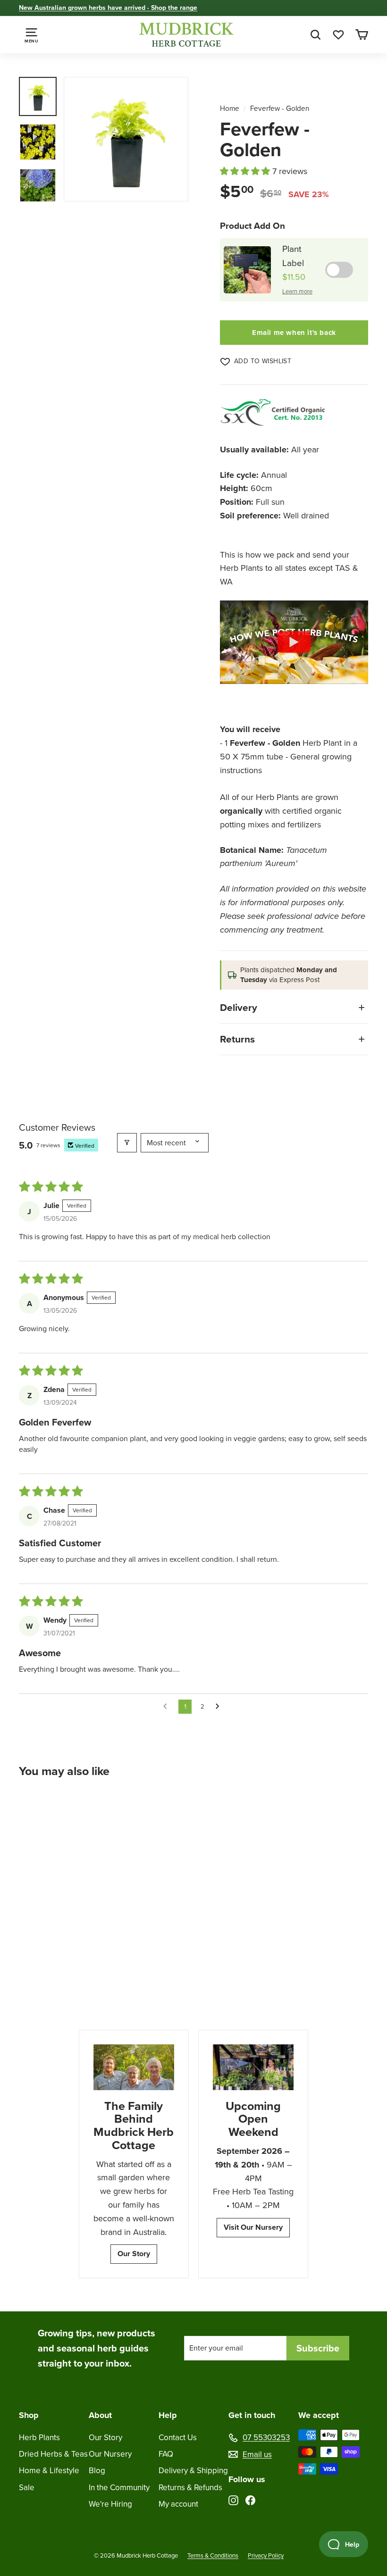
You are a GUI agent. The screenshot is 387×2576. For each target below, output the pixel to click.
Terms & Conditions (213, 2555)
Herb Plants (39, 2438)
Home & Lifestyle (49, 2471)
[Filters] (127, 1143)
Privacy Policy (266, 2555)
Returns (237, 1039)
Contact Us (178, 2438)
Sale (27, 2488)
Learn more (297, 291)
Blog (97, 2471)
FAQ (166, 2454)
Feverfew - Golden (280, 108)
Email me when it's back (294, 333)
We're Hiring (110, 2504)
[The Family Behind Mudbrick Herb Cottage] (134, 2067)
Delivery (239, 1007)
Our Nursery (110, 2454)
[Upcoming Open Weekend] (253, 2067)
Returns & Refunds (190, 2488)
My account (178, 2504)
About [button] (100, 2415)
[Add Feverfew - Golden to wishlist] (92, 1810)
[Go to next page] (220, 1707)
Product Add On (252, 226)
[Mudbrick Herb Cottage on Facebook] (250, 2499)
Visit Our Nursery (253, 2227)
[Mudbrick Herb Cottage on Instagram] (233, 2499)
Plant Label (293, 256)
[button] (246, 171)
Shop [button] (29, 2415)
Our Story (134, 2254)
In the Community (119, 2488)
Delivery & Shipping (193, 2471)
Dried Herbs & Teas (53, 2454)
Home (230, 108)
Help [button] (168, 2415)
